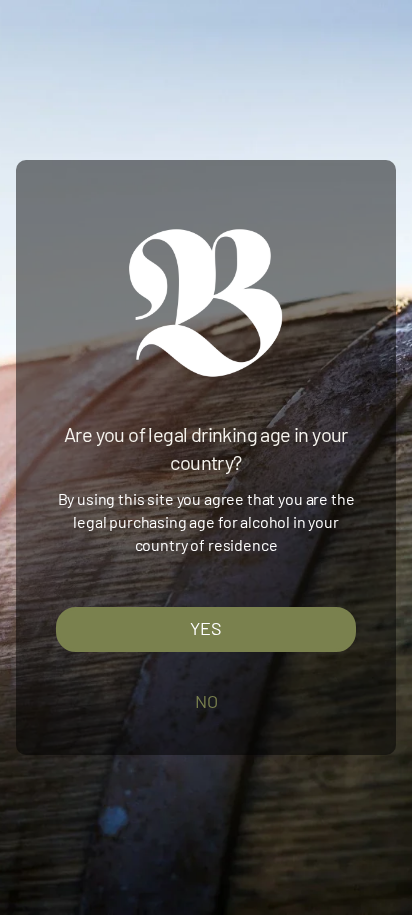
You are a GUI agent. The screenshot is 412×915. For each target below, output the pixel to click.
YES (206, 629)
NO (206, 701)
